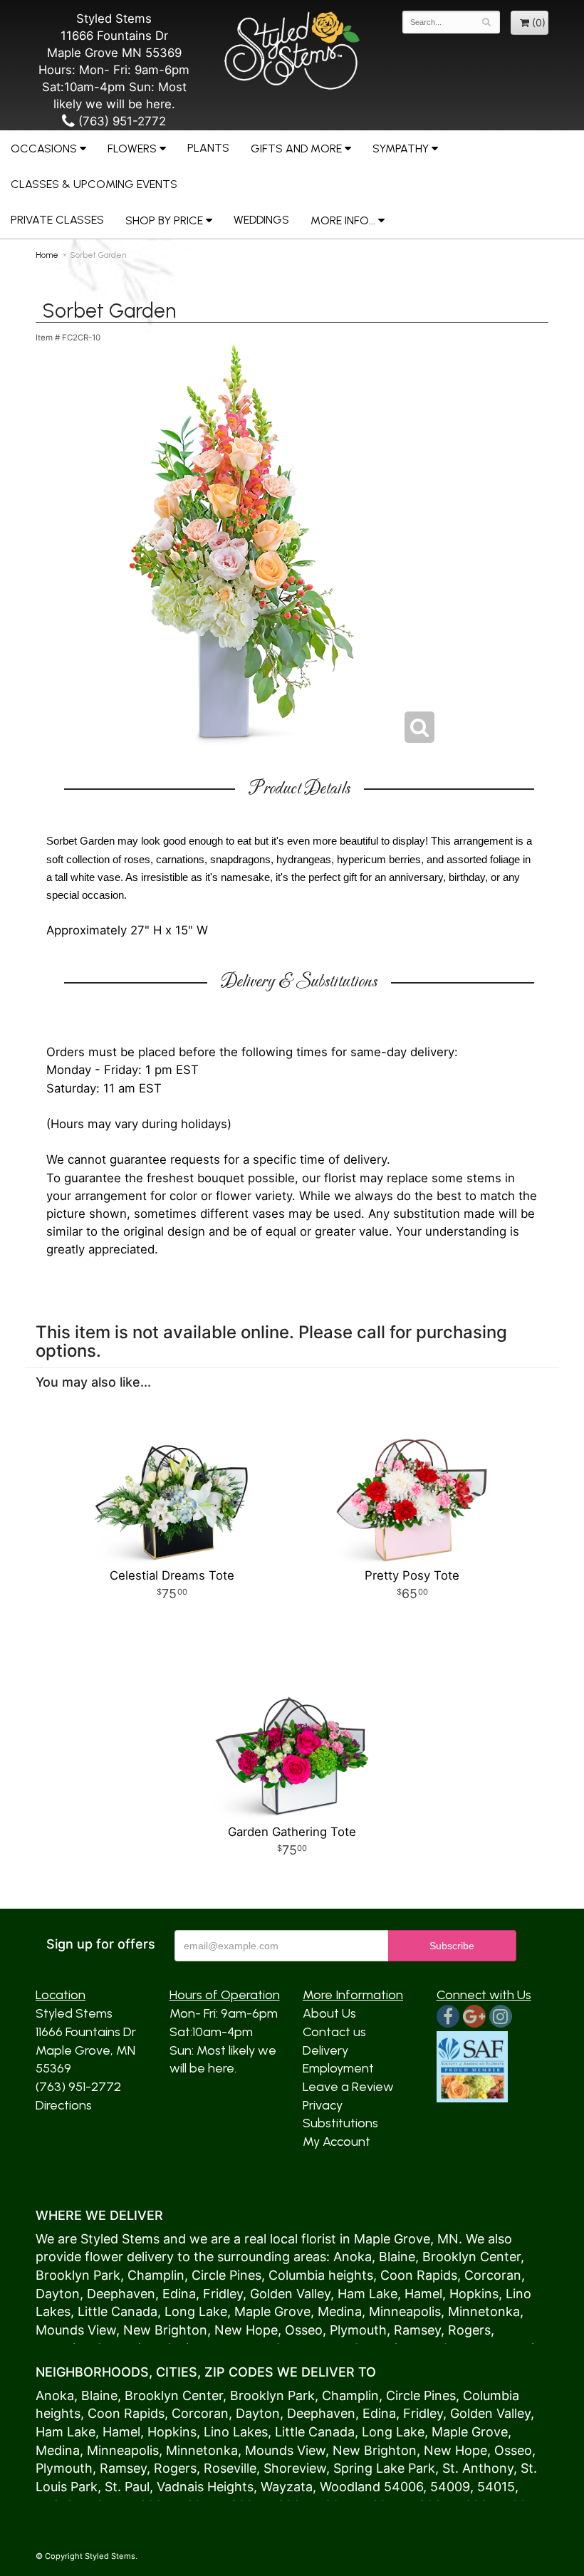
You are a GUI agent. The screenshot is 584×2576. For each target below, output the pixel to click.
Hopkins (474, 2294)
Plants (208, 148)
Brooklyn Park (78, 2275)
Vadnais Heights (205, 2487)
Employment (338, 2068)
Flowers (132, 148)
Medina (340, 2311)
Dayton (58, 2294)
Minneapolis (405, 2311)
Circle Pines (226, 2275)
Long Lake (196, 2311)
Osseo (304, 2330)
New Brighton (165, 2330)
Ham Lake (367, 2294)
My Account (337, 2142)
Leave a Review (348, 2087)
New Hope (246, 2330)
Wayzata (287, 2487)
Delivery (325, 2050)
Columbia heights (321, 2275)
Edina (179, 2294)
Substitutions (340, 2123)
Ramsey (417, 2330)
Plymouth (358, 2330)
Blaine (397, 2257)
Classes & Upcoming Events (94, 184)
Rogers (469, 2330)
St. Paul (127, 2487)
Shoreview (295, 2468)
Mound (57, 2330)
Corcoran (493, 2275)
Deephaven (121, 2294)
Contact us (334, 2032)
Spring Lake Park (384, 2468)
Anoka (353, 2257)
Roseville (230, 2468)
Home (47, 255)
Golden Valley (290, 2294)
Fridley (223, 2294)
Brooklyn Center (471, 2257)
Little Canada (118, 2311)
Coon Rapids (419, 2275)
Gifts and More (296, 148)
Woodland (350, 2487)
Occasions (44, 148)
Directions (64, 2105)
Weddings (261, 220)
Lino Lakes (236, 2432)
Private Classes (57, 220)
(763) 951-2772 (120, 121)
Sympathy (401, 148)
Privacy (323, 2105)
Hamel (423, 2294)
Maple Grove (392, 2239)
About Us (329, 2013)
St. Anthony (478, 2468)
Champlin (156, 2275)
